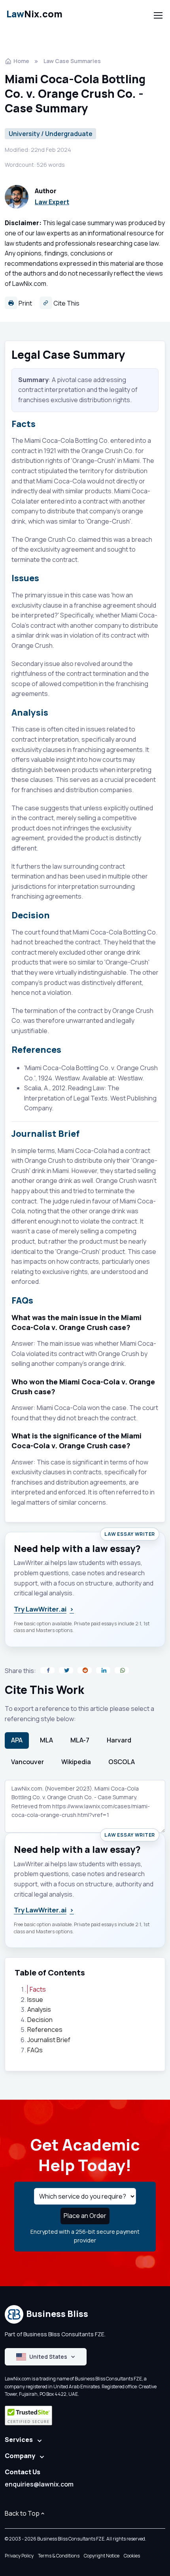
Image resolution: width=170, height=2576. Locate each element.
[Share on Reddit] (85, 1670)
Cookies (132, 2556)
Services (19, 2440)
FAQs (35, 2050)
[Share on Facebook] (47, 1670)
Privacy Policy (19, 2556)
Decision (40, 2020)
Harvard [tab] (119, 1740)
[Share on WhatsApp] (122, 1670)
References (45, 2029)
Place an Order (85, 2216)
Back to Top (22, 2513)
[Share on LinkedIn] (103, 1670)
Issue (35, 2000)
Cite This (66, 303)
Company (20, 2456)
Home (21, 61)
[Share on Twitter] (66, 1670)
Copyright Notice (102, 2556)
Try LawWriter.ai (44, 1609)
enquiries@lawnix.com (39, 2484)
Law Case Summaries (72, 61)
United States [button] (48, 2357)
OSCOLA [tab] (122, 1762)
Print (25, 303)
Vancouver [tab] (27, 1762)
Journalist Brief (49, 2040)
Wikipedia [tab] (76, 1762)
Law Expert (52, 202)
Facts (38, 1989)
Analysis (39, 2009)
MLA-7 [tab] (80, 1740)
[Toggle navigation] (158, 15)
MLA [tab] (46, 1740)
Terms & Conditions (59, 2556)
